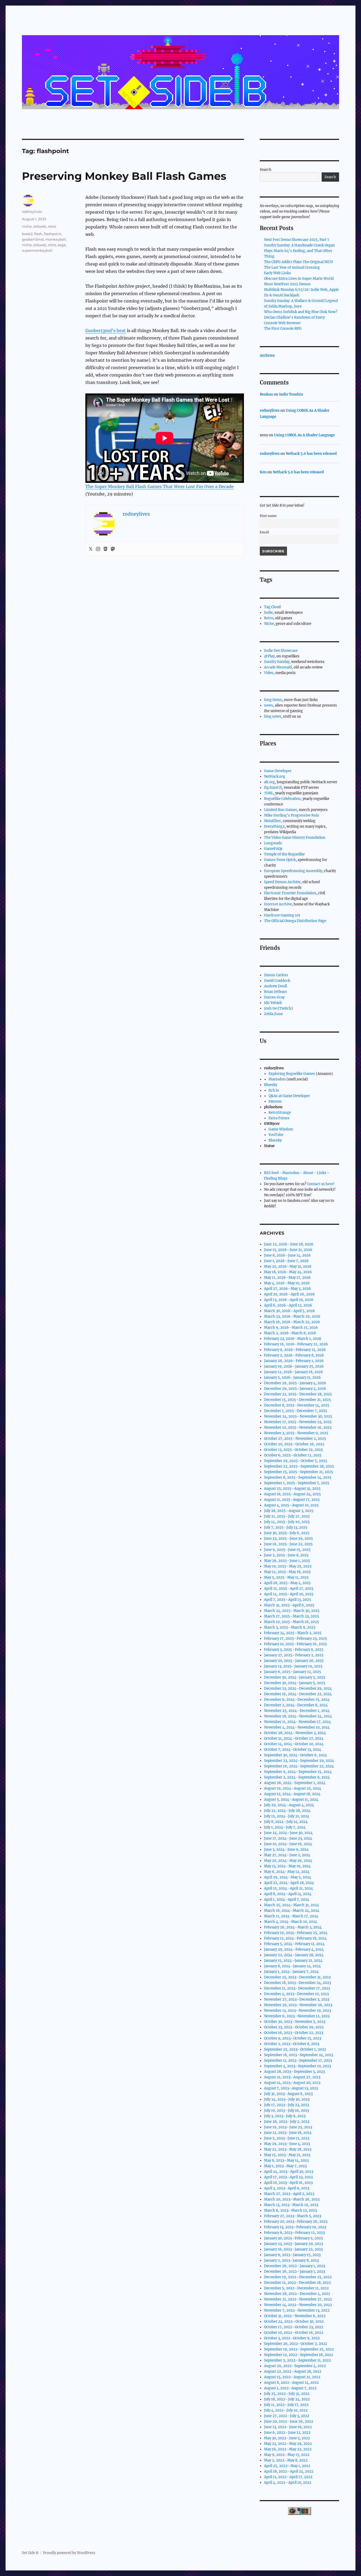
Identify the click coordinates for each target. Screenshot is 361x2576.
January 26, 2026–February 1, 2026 (294, 1361)
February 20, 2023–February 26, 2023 (296, 2222)
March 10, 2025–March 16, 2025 (291, 1622)
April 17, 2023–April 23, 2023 (288, 2177)
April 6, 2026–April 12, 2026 (288, 1305)
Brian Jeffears (276, 992)
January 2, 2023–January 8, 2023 (291, 2260)
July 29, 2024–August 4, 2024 (289, 1805)
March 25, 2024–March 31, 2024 (291, 1905)
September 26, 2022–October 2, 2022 (296, 2344)
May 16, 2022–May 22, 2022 (288, 2449)
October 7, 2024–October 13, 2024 (293, 1750)
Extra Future (279, 1118)
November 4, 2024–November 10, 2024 (297, 1727)
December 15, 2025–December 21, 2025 (297, 1400)
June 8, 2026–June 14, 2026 (287, 1255)
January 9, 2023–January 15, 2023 (292, 2255)
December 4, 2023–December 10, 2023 (296, 1994)
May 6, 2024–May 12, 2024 (287, 1872)
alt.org (269, 782)
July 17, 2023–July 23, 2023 (286, 2105)
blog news (273, 716)
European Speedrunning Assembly (293, 871)
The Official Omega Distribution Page (295, 921)
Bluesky (271, 1085)
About (308, 1173)
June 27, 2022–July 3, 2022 (287, 2416)
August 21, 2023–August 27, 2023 (292, 2077)
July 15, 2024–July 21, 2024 (287, 1816)
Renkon (266, 394)
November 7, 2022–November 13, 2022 (297, 2310)
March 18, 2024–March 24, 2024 (292, 1911)
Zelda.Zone (273, 1014)
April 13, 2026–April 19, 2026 (289, 1300)
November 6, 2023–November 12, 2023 (297, 2016)
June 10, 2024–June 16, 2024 (288, 1844)
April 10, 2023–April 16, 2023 (288, 2183)
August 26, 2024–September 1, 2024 (295, 1783)
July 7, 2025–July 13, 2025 (286, 1527)
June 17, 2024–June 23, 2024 (288, 1838)
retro (52, 226)
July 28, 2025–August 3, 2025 (289, 1511)
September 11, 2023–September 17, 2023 (298, 2061)
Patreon (275, 1101)
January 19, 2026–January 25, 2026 (294, 1366)
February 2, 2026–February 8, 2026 (294, 1355)
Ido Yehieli (273, 1003)
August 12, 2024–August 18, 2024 (292, 1794)
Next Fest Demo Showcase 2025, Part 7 (297, 240)
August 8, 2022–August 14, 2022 (291, 2383)
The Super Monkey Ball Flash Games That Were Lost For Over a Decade (159, 487)
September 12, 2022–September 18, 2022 (298, 2355)
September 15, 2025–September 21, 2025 (298, 1472)
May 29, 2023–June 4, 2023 (287, 2144)
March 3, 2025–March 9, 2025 (290, 1627)
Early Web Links (277, 273)
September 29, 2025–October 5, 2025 (296, 1461)
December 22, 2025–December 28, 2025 (298, 1394)
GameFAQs (273, 849)
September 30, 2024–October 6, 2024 (295, 1755)
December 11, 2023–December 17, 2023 (297, 1988)
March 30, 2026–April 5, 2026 (290, 1311)
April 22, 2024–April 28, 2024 (289, 1883)
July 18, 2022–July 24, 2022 (287, 2399)
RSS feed (271, 1173)
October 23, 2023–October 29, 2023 (294, 2027)
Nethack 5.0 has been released (311, 454)
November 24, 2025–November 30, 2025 (298, 1416)
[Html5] (105, 549)
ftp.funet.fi (273, 788)
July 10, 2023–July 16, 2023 (286, 2110)
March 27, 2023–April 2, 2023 (289, 2194)
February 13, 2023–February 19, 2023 (295, 2227)
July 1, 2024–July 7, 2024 (285, 1827)
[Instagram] (98, 549)
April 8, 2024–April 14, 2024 (288, 1894)
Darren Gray (274, 997)
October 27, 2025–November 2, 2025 (295, 1439)
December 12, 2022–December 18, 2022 (297, 2283)
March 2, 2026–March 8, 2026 (290, 1333)
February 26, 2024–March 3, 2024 (293, 1927)
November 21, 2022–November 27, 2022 (298, 2299)
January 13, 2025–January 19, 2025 (293, 1666)
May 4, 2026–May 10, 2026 (287, 1283)
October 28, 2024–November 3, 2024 (295, 1733)
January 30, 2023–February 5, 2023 (293, 2238)
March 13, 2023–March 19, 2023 (291, 2205)
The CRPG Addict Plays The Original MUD (298, 262)
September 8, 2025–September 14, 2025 (298, 1477)
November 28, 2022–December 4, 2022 (297, 2294)
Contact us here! (321, 1184)
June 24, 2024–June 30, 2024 (288, 1833)
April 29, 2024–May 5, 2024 (288, 1877)
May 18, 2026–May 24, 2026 (288, 1272)
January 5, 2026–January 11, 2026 (292, 1378)
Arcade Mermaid (278, 667)
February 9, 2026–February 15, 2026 (295, 1350)
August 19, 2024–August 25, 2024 (293, 1788)
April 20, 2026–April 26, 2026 (289, 1294)
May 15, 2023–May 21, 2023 (287, 2155)
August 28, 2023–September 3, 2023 (294, 2072)
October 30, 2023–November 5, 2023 (295, 2022)
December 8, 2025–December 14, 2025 (297, 1405)
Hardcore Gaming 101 (282, 915)
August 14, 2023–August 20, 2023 (292, 2083)
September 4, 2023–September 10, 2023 (297, 2066)
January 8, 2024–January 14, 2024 (292, 1966)
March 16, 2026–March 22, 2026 (292, 1322)
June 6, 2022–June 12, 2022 (287, 2433)
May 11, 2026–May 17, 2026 (287, 1278)
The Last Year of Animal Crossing (292, 267)
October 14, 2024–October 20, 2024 (294, 1744)
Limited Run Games (281, 810)
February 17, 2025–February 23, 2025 (295, 1638)
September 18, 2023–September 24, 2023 (298, 2055)
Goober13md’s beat (106, 331)
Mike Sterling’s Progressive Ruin (292, 815)
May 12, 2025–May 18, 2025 (287, 1572)
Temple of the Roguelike (284, 854)
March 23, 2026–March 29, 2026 (292, 1316)
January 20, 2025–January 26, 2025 (294, 1661)
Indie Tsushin (291, 394)
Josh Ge (270, 1008)
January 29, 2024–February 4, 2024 (294, 1949)
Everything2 (274, 826)
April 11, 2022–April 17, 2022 (288, 2477)
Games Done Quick (280, 860)
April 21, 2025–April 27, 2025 (289, 1589)
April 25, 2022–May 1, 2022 (287, 2466)
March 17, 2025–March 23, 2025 (291, 1616)
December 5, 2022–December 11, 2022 (296, 2288)
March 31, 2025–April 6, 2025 (289, 1605)
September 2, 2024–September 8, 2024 (297, 1777)
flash (38, 234)
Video (269, 673)
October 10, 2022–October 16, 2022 (294, 2333)
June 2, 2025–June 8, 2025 (286, 1555)
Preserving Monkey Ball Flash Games (124, 176)
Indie (268, 613)
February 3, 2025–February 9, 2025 (294, 1650)
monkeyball (56, 239)
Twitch (285, 1008)
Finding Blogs (276, 1178)
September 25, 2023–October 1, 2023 (295, 2049)
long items (273, 700)
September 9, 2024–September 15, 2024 (298, 1772)
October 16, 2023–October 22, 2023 (294, 2033)
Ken (263, 472)
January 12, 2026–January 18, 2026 (293, 1372)
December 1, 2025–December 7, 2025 (296, 1411)
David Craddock (277, 981)
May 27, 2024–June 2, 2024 (287, 1855)
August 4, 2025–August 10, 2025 (291, 1505)
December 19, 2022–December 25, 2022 (298, 2277)
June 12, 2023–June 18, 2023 (288, 2133)
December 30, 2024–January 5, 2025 (295, 1677)
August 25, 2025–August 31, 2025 (292, 1489)
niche (27, 226)
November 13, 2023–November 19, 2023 (297, 2011)
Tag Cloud (272, 607)
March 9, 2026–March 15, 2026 (291, 1328)
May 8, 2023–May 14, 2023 (286, 2160)
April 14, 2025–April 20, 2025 (289, 1594)
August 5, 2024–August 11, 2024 (291, 1800)
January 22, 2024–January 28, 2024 (294, 1955)
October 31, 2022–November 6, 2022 (295, 2316)
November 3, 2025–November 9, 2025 (296, 1433)
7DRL (269, 793)
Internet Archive (278, 904)
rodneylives (32, 212)
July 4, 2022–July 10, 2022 (286, 2410)
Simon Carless (276, 975)
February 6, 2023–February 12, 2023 (294, 2233)
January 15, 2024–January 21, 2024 (293, 1961)
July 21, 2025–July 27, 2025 (287, 1516)
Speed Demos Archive (282, 882)
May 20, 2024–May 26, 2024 (288, 1861)
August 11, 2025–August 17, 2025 (292, 1500)
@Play (269, 656)
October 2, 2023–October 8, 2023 (292, 2044)
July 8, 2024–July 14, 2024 (286, 1822)
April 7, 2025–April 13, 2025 (288, 1600)
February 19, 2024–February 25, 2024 (296, 1933)
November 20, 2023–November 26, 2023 (298, 2005)
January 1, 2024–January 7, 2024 (291, 1972)
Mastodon (277, 1079)
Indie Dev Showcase (281, 651)
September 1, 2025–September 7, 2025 (297, 1483)
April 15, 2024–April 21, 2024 (288, 1888)
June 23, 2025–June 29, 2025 (288, 1539)
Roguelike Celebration (282, 799)
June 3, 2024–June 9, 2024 (286, 1850)
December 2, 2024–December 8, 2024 (296, 1705)
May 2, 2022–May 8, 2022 (286, 2460)
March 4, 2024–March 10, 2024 (291, 1922)
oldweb (40, 226)
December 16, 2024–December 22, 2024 (298, 1694)
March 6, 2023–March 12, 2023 (290, 2210)
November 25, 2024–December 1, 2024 (297, 1711)
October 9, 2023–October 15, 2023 (293, 2038)
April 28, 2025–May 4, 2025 (287, 1583)
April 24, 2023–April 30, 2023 (289, 2172)
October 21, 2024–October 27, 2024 (294, 1738)
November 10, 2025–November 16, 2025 (298, 1427)
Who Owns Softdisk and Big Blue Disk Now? (301, 312)
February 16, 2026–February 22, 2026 (296, 1344)
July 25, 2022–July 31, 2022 (287, 2394)
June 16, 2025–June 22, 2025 (288, 1544)
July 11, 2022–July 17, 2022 (286, 2405)
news (269, 705)
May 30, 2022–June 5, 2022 (287, 2438)
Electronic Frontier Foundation (290, 893)
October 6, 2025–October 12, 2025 (293, 1455)
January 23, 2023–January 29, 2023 (293, 2244)
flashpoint (53, 234)
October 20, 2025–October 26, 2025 (294, 1444)
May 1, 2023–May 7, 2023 (285, 2166)
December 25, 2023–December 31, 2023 (297, 1977)
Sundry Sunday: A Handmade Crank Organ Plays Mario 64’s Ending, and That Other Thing (299, 251)
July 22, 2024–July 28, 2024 (287, 1811)
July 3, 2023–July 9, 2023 (285, 2116)
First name (268, 516)
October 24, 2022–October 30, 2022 (294, 2321)
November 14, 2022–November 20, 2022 (298, 2305)
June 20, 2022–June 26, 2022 (289, 2421)
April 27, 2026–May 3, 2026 (288, 1289)
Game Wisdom (281, 1129)
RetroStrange (280, 1113)
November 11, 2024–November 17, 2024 (297, 1722)
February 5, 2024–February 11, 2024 (294, 1944)
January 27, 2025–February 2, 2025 (294, 1655)
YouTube (276, 1135)
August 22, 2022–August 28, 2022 (293, 2371)
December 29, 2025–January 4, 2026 (295, 1383)
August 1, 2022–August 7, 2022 (290, 2388)
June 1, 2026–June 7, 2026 (286, 1261)
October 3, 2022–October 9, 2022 (292, 2338)
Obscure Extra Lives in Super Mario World (299, 279)
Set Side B (30, 2553)
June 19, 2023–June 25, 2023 (288, 2127)
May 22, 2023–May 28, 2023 (288, 2149)
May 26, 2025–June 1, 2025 (287, 1561)
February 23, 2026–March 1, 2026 (293, 1339)
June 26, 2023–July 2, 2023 (287, 2122)
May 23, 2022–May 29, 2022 (288, 2444)
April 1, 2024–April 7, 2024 (287, 1899)
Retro (269, 618)
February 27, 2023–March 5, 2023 (293, 2216)
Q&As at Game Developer (289, 1096)
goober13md (33, 239)
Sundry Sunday (277, 662)
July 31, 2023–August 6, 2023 (288, 2094)
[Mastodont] (113, 549)
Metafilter (272, 821)
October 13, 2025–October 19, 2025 (293, 1450)
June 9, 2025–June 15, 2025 (287, 1550)
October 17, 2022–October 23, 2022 (294, 2327)
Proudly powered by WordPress (69, 2553)
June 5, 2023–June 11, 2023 (287, 2138)
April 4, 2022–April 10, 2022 (288, 2483)
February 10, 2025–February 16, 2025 (295, 1644)
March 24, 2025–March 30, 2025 (292, 1611)
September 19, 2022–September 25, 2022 (299, 2349)
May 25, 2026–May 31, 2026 (288, 1266)
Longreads (273, 843)
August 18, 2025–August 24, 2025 (292, 1494)
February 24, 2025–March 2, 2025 (293, 1633)
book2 (27, 234)
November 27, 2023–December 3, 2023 (297, 1999)
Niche (269, 624)
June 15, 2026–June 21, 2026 (288, 1250)
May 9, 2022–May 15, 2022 (287, 2455)
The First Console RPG (283, 329)
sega (62, 245)
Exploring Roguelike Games (292, 1074)
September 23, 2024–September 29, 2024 (299, 1761)
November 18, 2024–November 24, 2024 (298, 1716)
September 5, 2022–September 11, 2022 (297, 2360)
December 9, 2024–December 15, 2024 (297, 1700)
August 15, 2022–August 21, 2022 (292, 2377)
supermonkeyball (37, 250)
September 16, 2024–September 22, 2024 (299, 1766)
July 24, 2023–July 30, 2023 (287, 2099)
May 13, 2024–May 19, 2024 (287, 1866)
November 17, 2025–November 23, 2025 (298, 1422)
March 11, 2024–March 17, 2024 (291, 1916)
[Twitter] (91, 549)
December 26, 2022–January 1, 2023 (295, 2266)
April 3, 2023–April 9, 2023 (287, 2188)
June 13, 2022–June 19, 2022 (288, 2427)
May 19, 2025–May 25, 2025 (288, 1566)
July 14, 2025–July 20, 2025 (287, 1522)
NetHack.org (275, 776)
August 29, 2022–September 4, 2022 (295, 2366)
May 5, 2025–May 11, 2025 (286, 1577)
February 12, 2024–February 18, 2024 (295, 1938)
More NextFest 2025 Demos (287, 284)
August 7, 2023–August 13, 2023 (291, 2088)
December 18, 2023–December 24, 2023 (297, 1983)
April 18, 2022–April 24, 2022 (289, 2471)
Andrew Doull (276, 986)
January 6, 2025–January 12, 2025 (293, 1672)
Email (264, 532)
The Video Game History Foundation (295, 838)
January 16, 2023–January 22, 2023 (293, 2249)
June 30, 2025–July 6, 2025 (287, 1533)
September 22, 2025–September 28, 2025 (299, 1466)
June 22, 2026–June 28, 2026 (289, 1244)
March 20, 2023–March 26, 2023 (292, 2199)
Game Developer (278, 771)
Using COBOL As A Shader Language (304, 435)
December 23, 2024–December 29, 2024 (298, 1688)
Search (266, 170)
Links (322, 1173)
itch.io (274, 1090)
